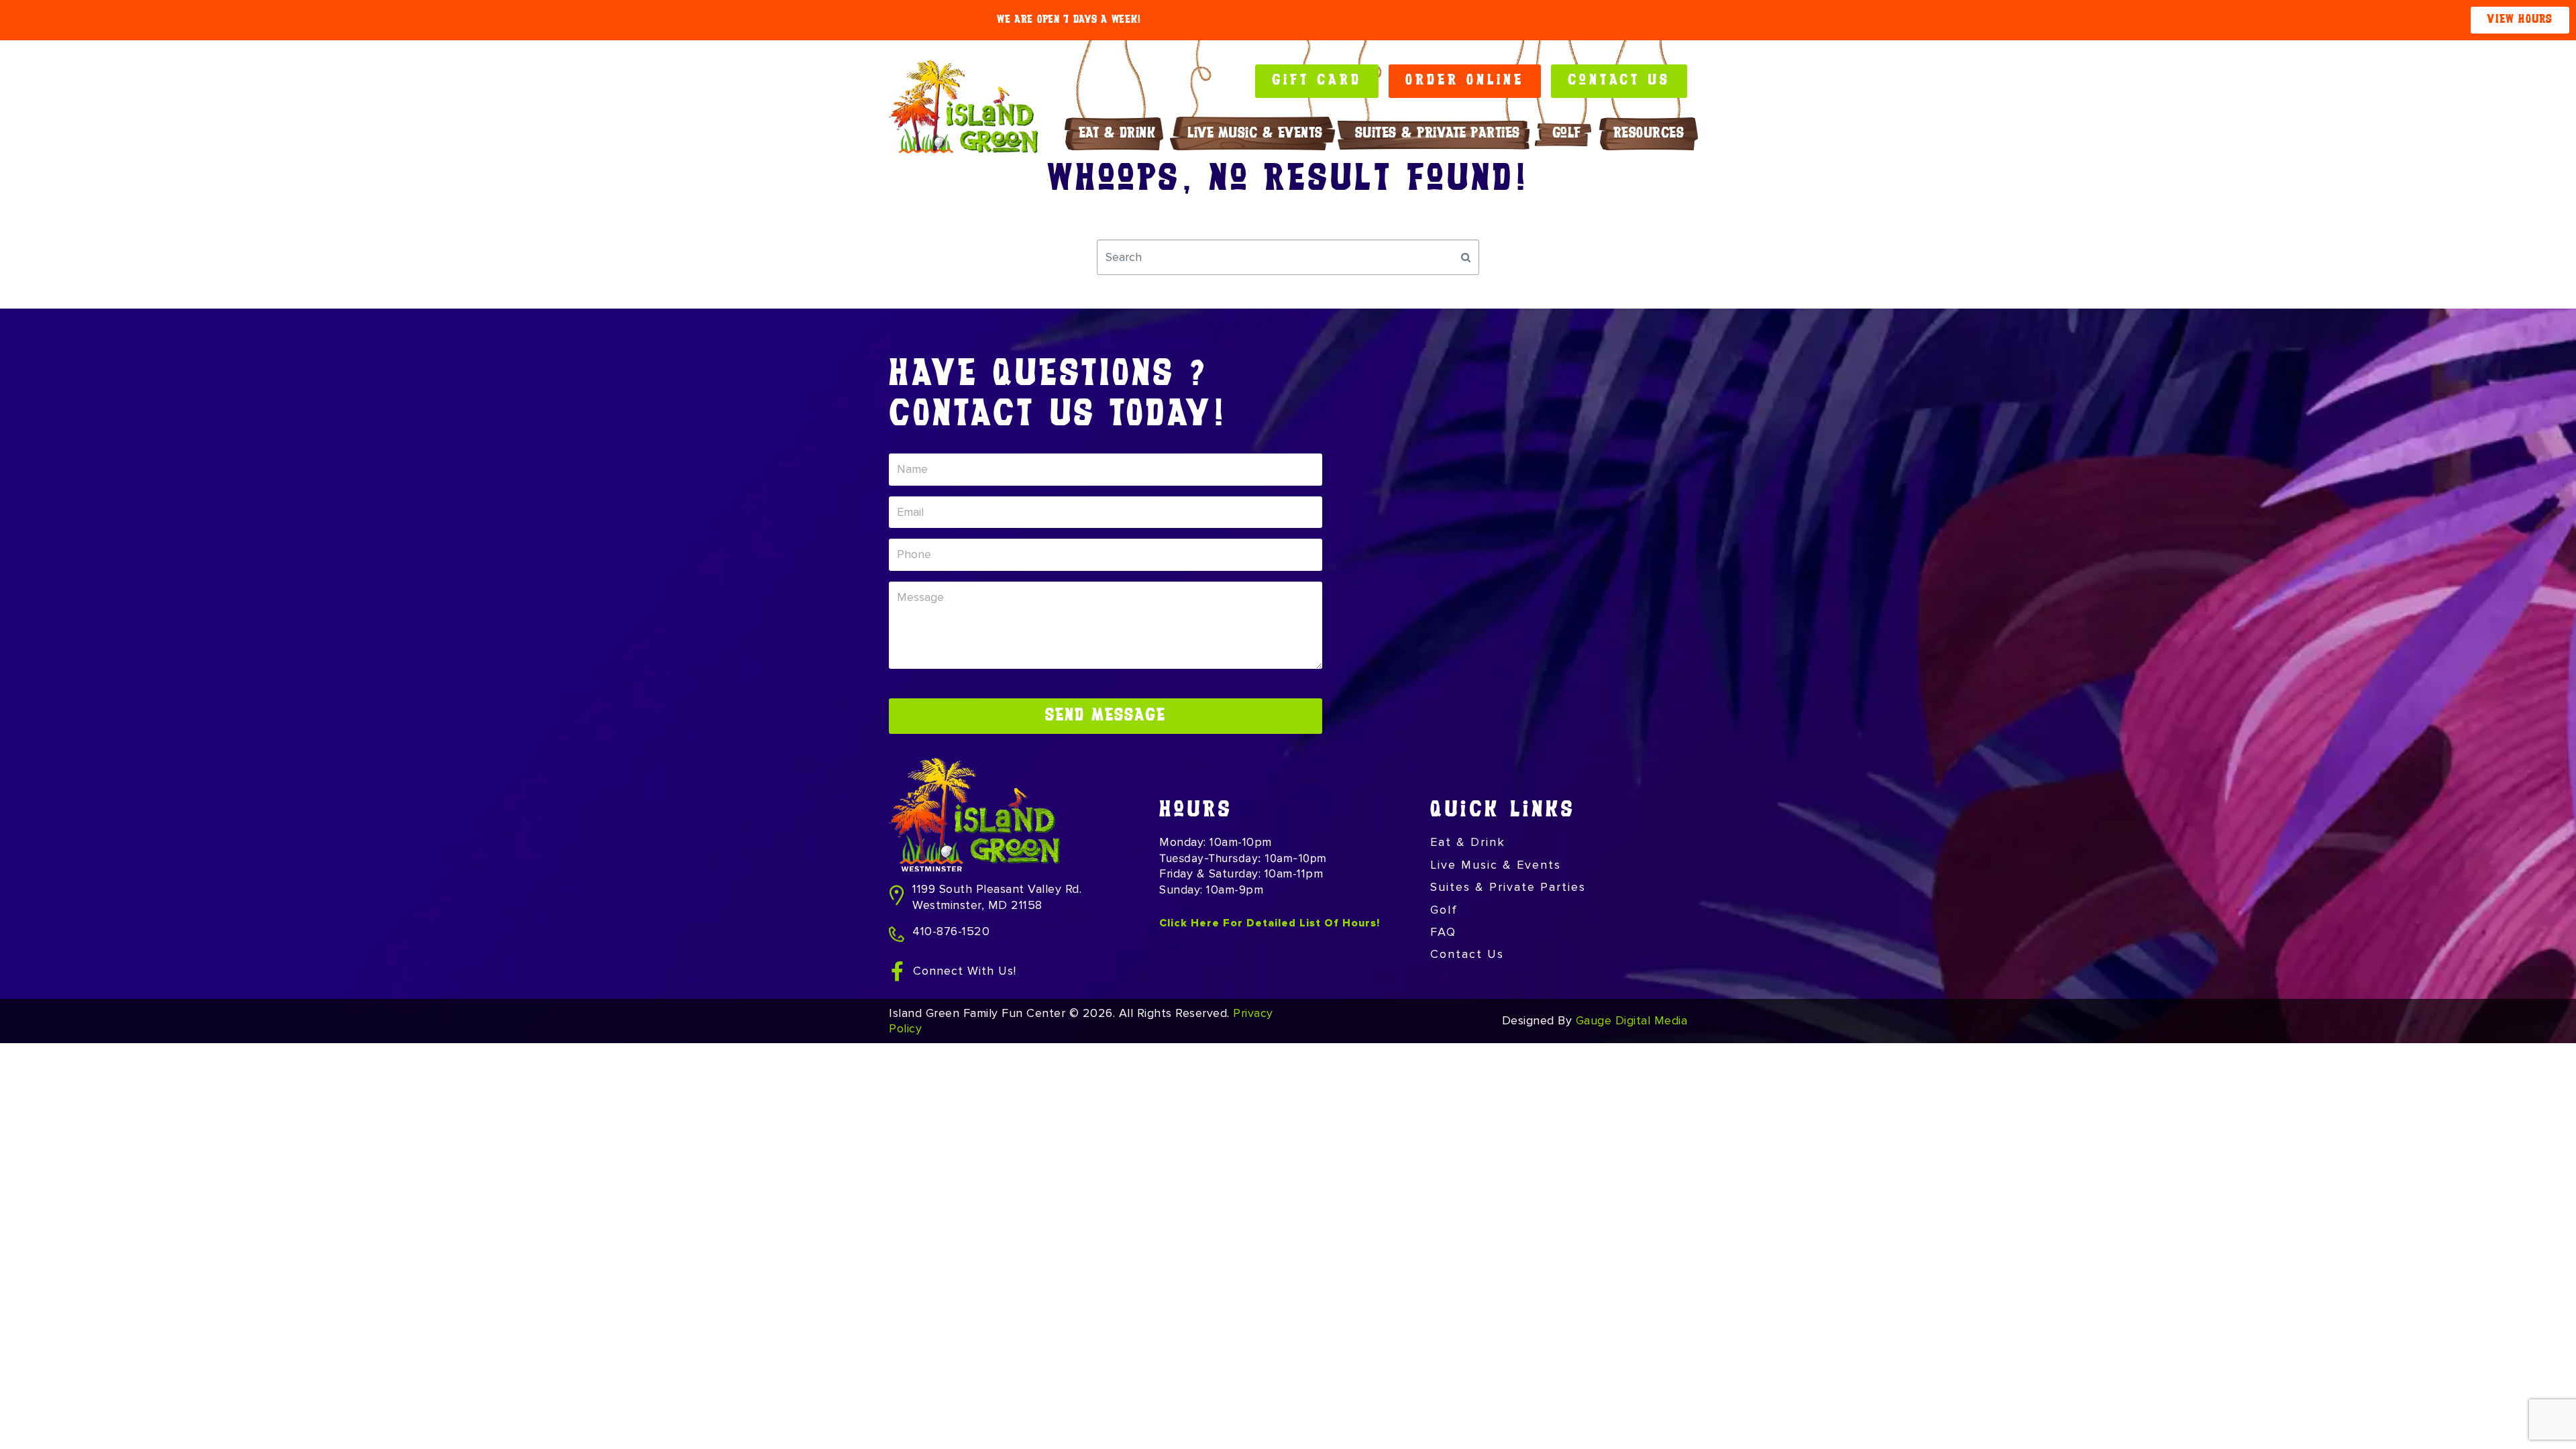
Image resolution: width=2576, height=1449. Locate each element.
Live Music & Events (1255, 134)
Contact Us (1467, 954)
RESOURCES (1649, 134)
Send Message (1106, 716)
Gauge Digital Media (1632, 1020)
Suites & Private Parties (1438, 134)
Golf (1567, 134)
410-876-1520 (951, 931)
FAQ (1443, 932)
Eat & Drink (1117, 134)
